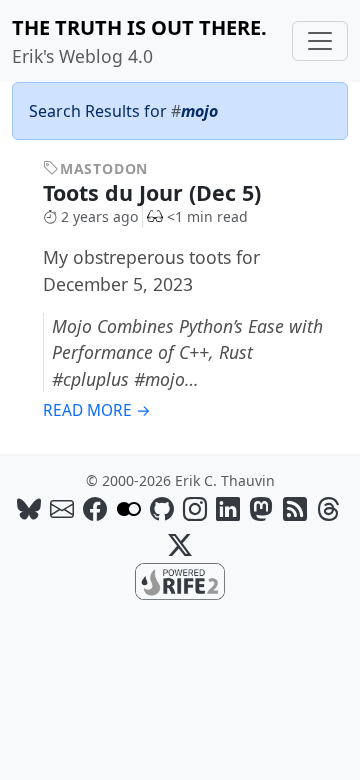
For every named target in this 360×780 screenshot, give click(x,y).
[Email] (62, 508)
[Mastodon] (261, 508)
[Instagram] (195, 508)
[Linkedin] (228, 508)
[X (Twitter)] (180, 544)
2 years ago (99, 216)
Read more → (97, 410)
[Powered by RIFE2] (180, 580)
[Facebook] (95, 508)
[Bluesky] (29, 508)
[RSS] (295, 508)
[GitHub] (162, 508)
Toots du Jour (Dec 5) (155, 192)
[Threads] (328, 508)
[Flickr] (129, 508)
